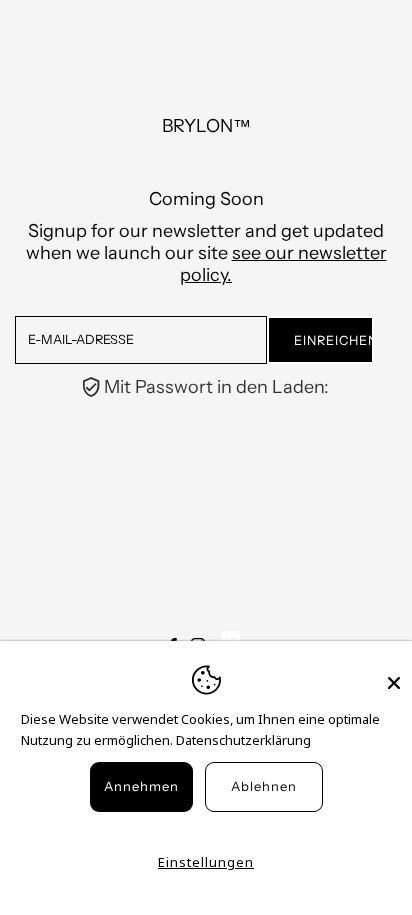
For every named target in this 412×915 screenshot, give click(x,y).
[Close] (394, 674)
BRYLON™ (206, 126)
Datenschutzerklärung (243, 740)
